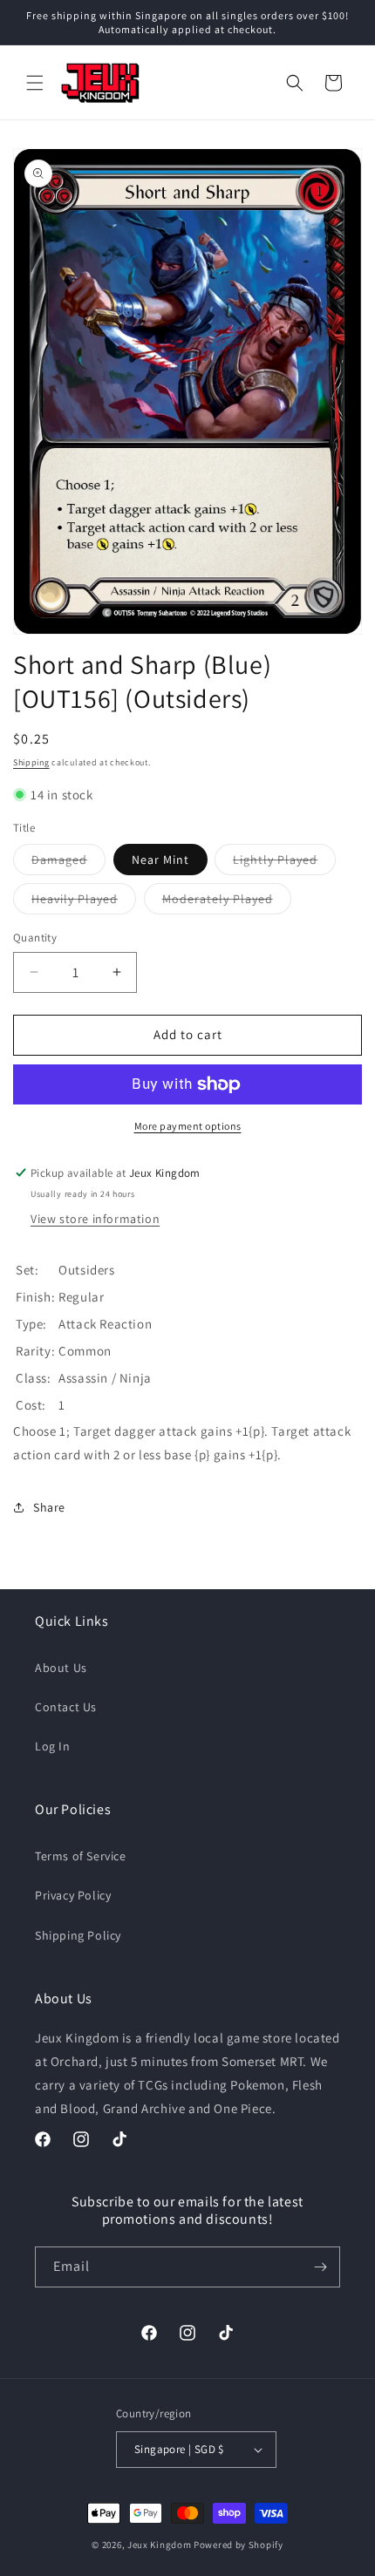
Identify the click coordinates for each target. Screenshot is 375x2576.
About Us (61, 1668)
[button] (35, 83)
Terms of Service (81, 1856)
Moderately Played (227, 902)
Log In (53, 1746)
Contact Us (66, 1707)
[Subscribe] (320, 2267)
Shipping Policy (78, 1935)
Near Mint (160, 860)
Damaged (68, 863)
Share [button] (49, 1507)
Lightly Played (284, 863)
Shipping (31, 762)
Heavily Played (84, 902)
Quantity (35, 938)
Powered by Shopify (239, 2545)
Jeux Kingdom (159, 2545)
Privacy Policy (73, 1895)
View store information (95, 1219)
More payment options (188, 1126)
